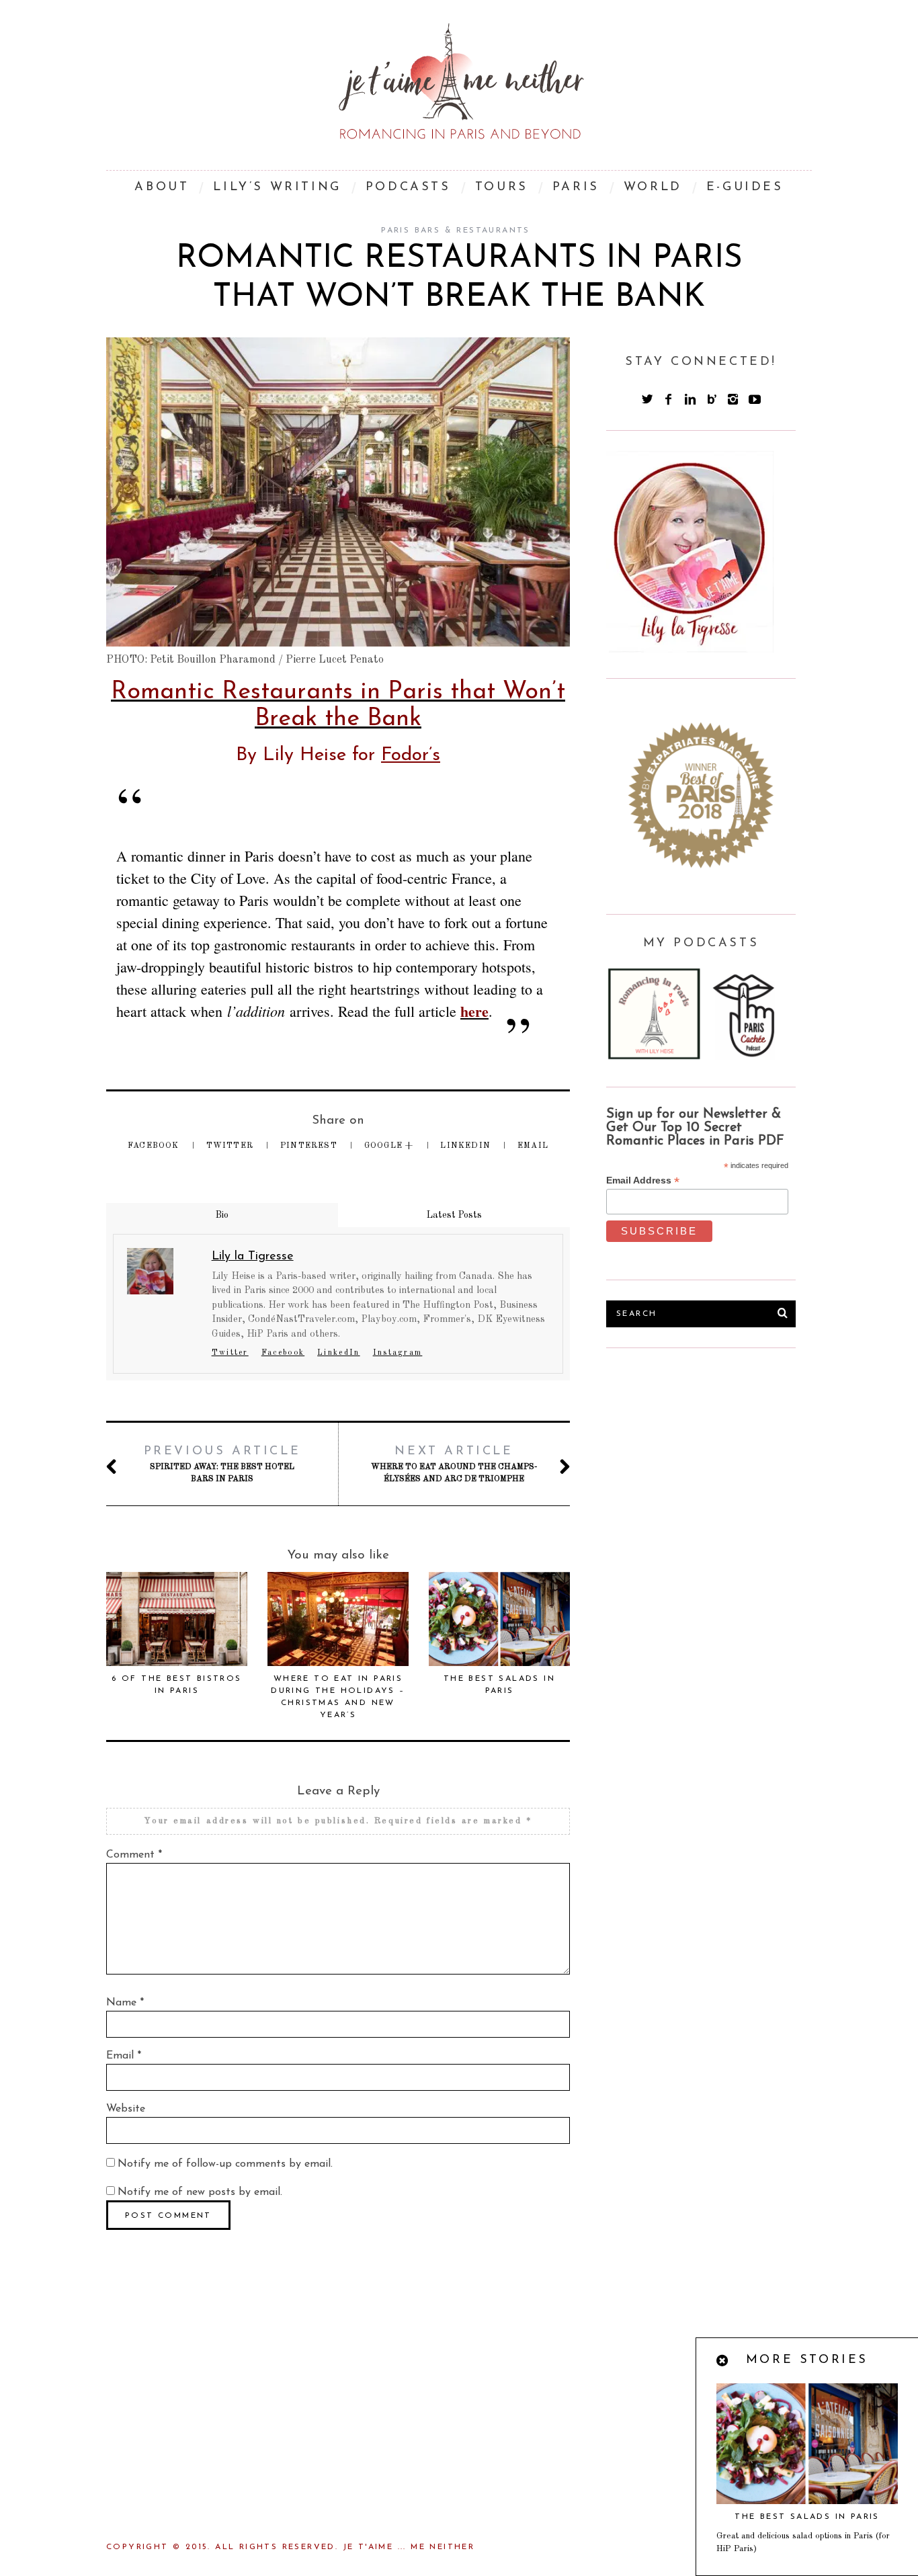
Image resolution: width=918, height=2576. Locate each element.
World (653, 188)
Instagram (398, 1353)
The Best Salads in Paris (807, 2517)
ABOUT (162, 188)
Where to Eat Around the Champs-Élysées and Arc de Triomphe (454, 1464)
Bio (222, 1215)
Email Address (643, 1180)
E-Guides (745, 188)
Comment (134, 1855)
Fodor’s (411, 755)
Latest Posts (454, 1215)
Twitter (232, 1146)
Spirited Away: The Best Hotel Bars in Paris (222, 1464)
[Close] (723, 2362)
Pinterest (310, 1146)
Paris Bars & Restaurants (456, 231)
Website (126, 2109)
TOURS (502, 188)
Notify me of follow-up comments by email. (225, 2164)
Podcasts (408, 188)
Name (125, 2003)
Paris (576, 188)
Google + (390, 1146)
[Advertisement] (707, 1469)
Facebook (155, 1146)
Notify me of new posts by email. (200, 2192)
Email (533, 1146)
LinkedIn (467, 1146)
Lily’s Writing (277, 188)
